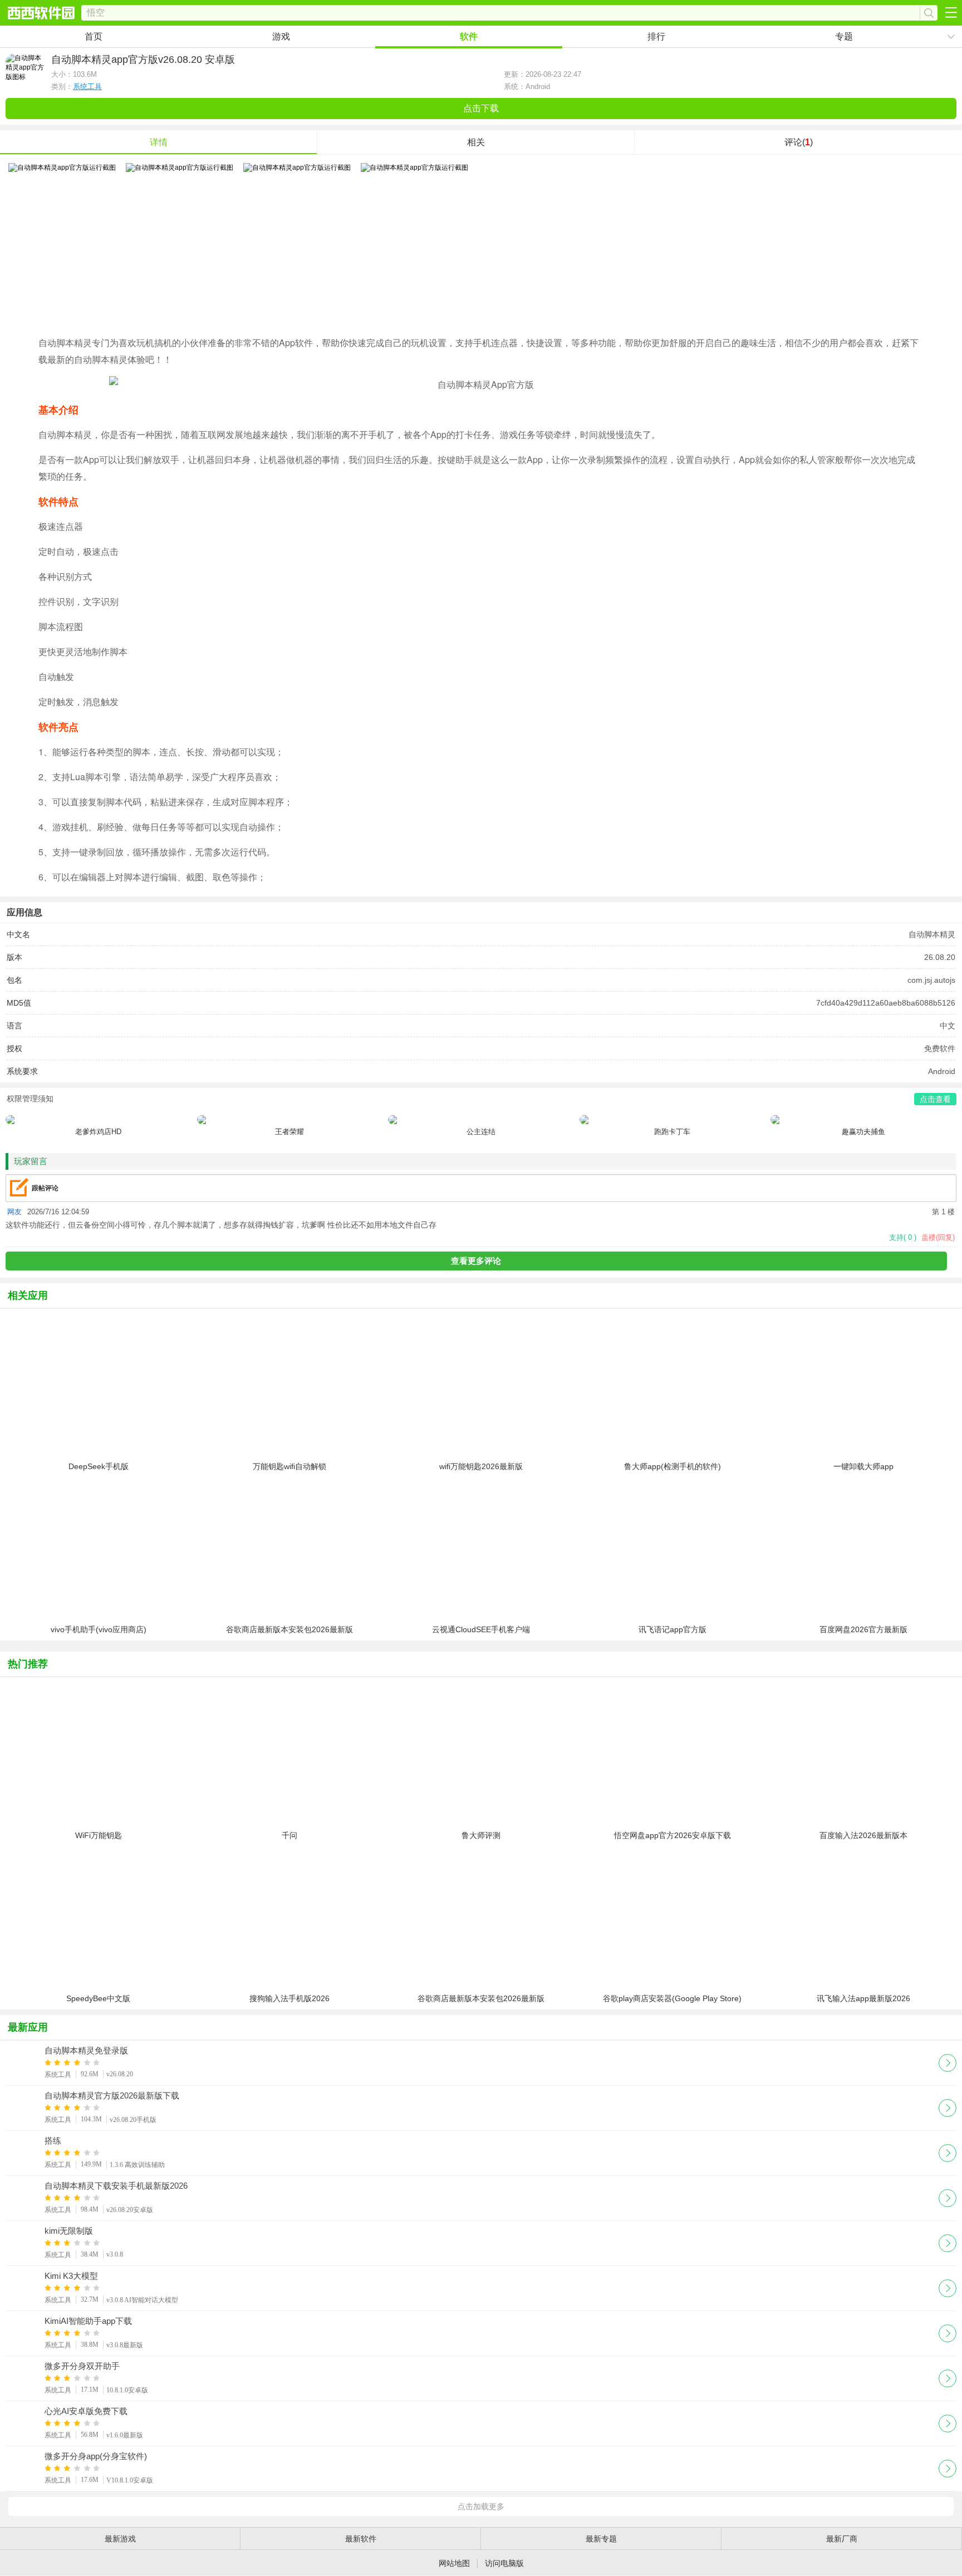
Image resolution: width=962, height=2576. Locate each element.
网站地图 (454, 2563)
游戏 (281, 36)
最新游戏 (120, 2539)
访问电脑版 (504, 2563)
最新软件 (361, 2539)
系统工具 (87, 87)
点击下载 (481, 108)
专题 (844, 36)
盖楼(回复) (938, 1237)
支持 (903, 1237)
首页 (94, 36)
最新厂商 (842, 2539)
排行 (656, 36)
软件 (469, 36)
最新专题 (601, 2539)
